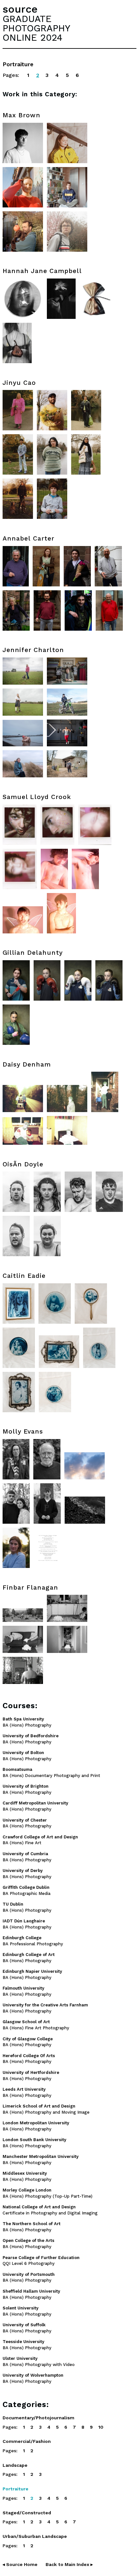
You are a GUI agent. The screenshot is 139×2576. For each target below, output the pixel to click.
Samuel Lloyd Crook (37, 797)
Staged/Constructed (27, 2513)
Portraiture (16, 2489)
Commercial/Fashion (27, 2441)
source (20, 9)
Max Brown (21, 115)
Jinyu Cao (19, 383)
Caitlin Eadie (24, 1276)
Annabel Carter (28, 538)
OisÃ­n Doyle (23, 1164)
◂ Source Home (20, 2564)
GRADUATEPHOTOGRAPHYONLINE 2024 (36, 28)
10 (101, 2427)
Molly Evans (23, 1431)
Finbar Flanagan (30, 1588)
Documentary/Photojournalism (38, 2418)
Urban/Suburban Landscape (35, 2536)
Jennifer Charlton (33, 650)
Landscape (15, 2465)
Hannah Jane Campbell (42, 271)
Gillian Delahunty (33, 953)
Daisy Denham (27, 1064)
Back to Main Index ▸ (69, 2564)
